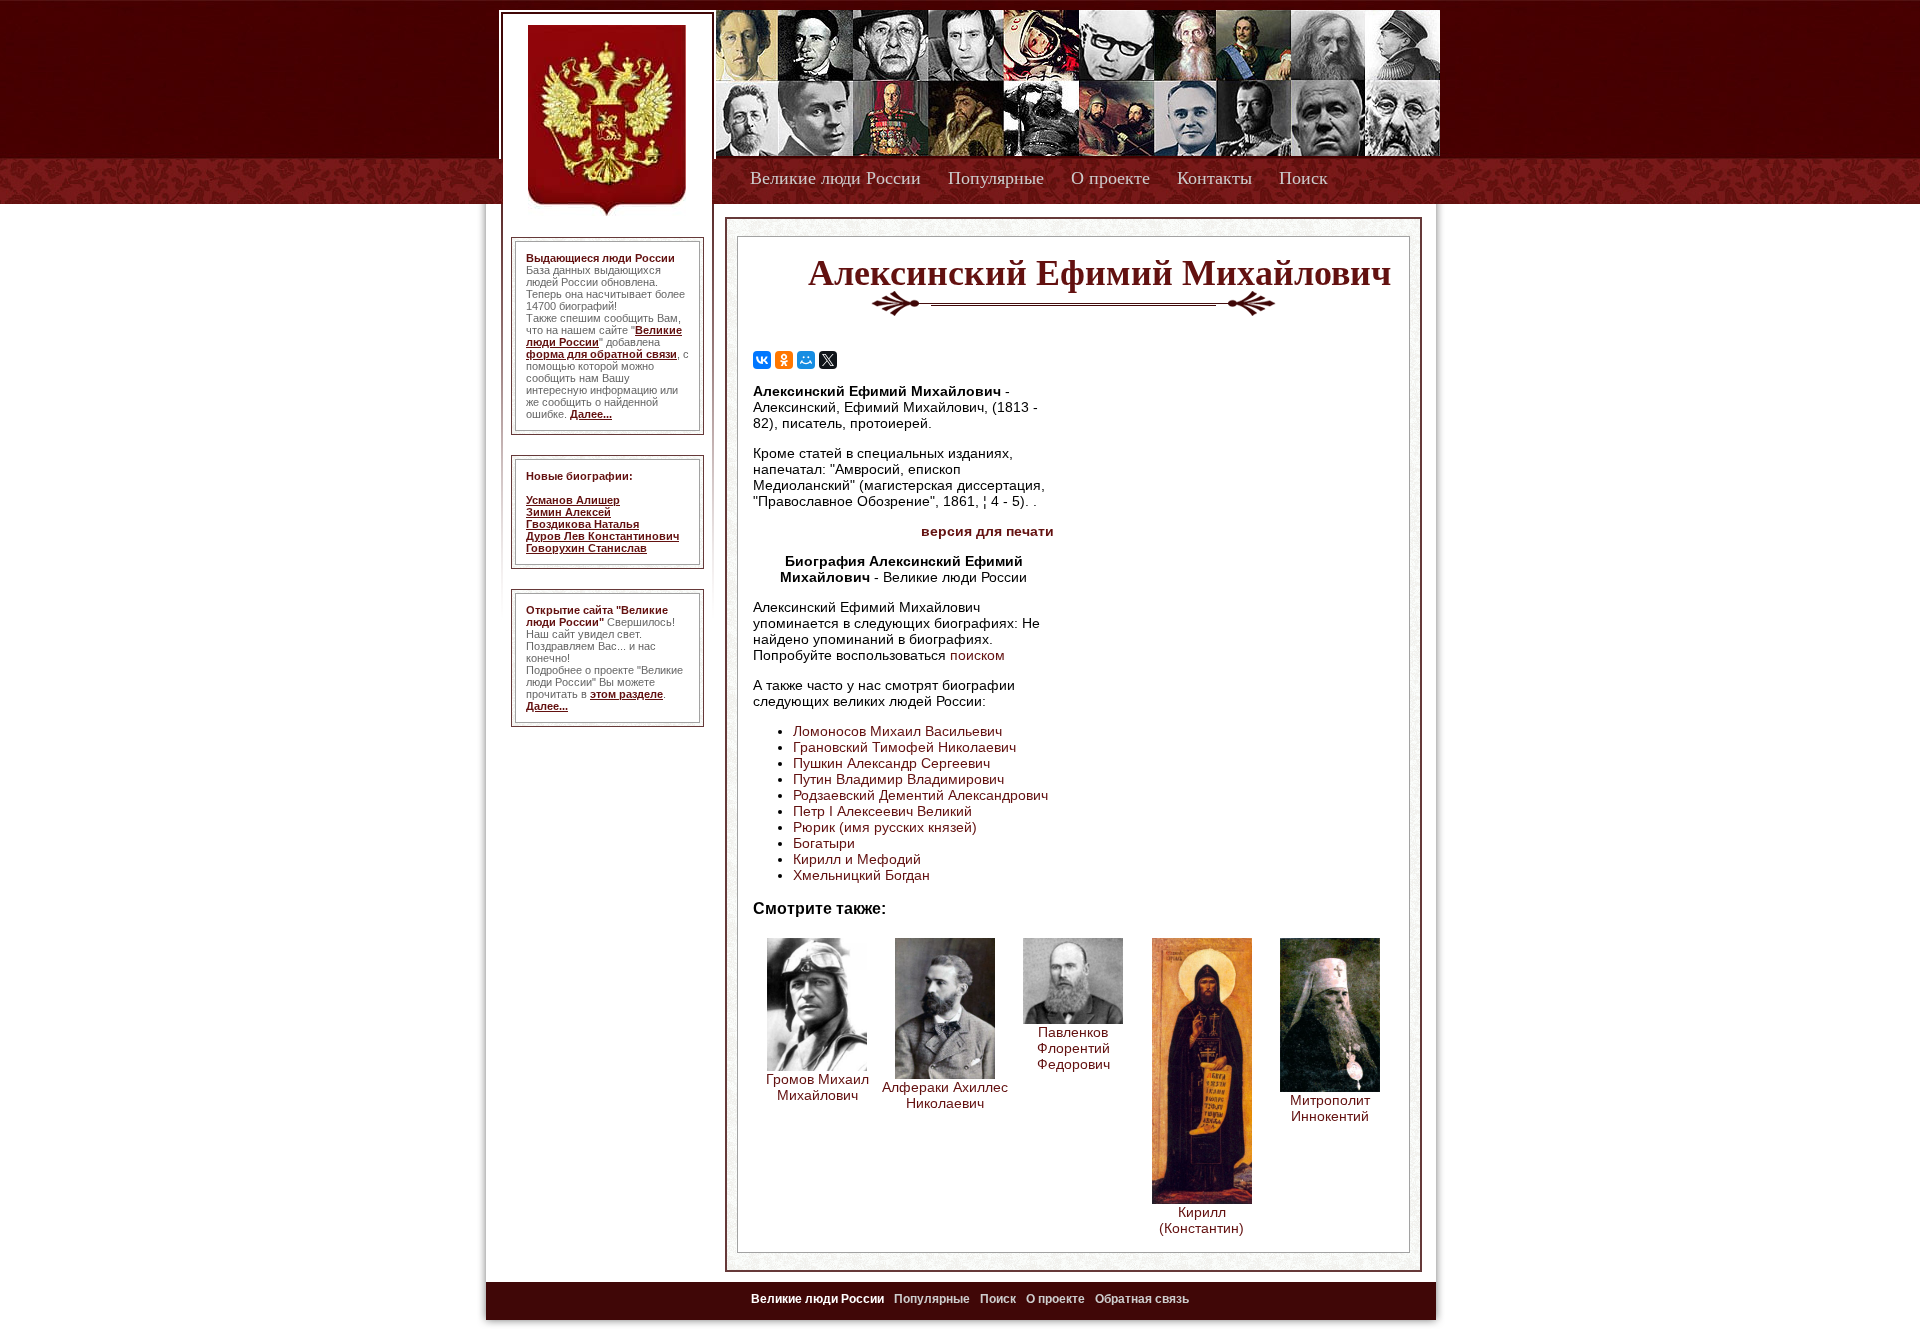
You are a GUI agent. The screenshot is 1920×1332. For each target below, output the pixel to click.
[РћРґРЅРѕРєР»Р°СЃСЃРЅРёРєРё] (784, 360)
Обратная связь (1142, 1299)
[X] (828, 360)
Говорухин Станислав (586, 548)
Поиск (1303, 178)
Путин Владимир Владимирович (898, 779)
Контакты (1214, 178)
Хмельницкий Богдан (861, 875)
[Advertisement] (1224, 511)
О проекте (1110, 178)
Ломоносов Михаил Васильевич (897, 731)
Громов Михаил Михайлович (817, 1087)
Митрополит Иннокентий (1330, 1108)
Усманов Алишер (573, 500)
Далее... (591, 414)
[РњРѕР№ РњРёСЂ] (806, 360)
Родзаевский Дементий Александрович (920, 795)
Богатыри (824, 843)
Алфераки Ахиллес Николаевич (945, 1095)
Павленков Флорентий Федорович (1073, 1048)
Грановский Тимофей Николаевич (904, 747)
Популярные (996, 178)
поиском (977, 655)
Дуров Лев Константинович (602, 536)
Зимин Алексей (568, 512)
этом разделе (626, 694)
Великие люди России (835, 178)
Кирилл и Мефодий (857, 859)
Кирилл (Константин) (1201, 1220)
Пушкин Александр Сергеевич (891, 763)
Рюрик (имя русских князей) (885, 827)
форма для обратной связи (601, 354)
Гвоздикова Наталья (582, 524)
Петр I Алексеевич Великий (882, 811)
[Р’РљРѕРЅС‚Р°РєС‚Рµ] (762, 360)
